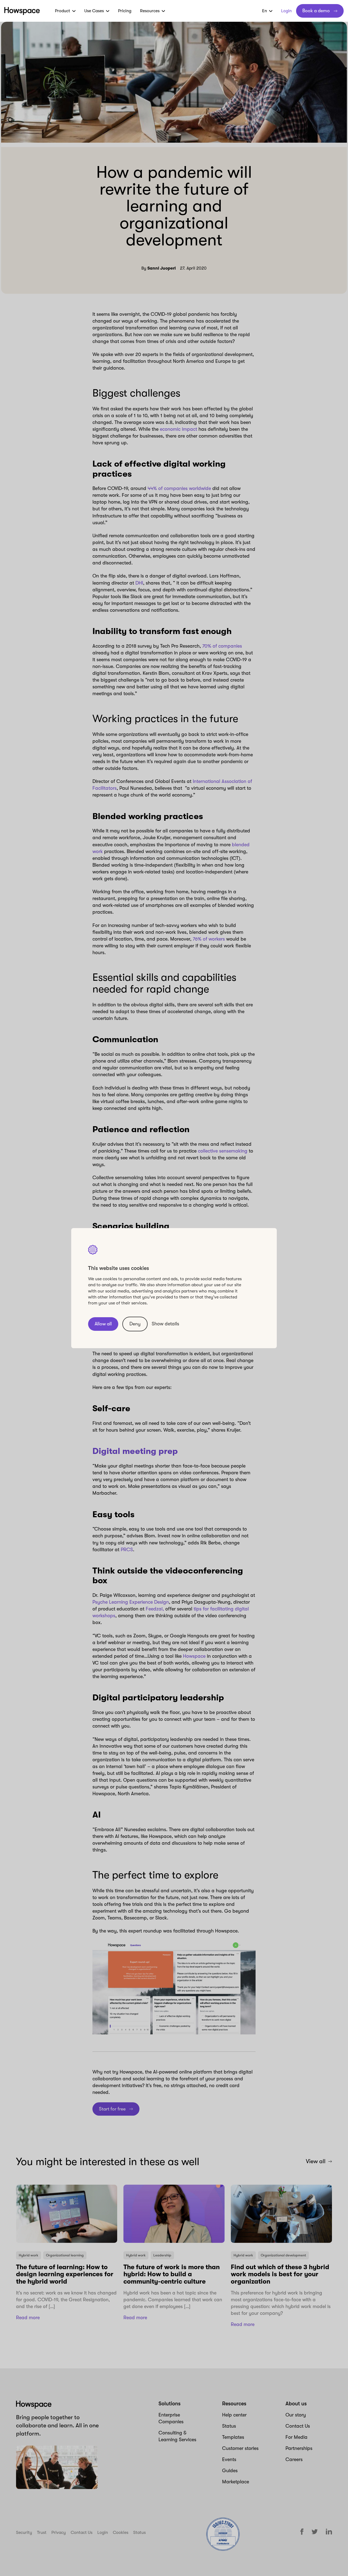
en (265, 11)
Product (63, 11)
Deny (135, 1324)
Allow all (103, 1324)
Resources (150, 11)
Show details (165, 1324)
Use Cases (94, 11)
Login (286, 11)
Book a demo (316, 11)
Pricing (125, 11)
